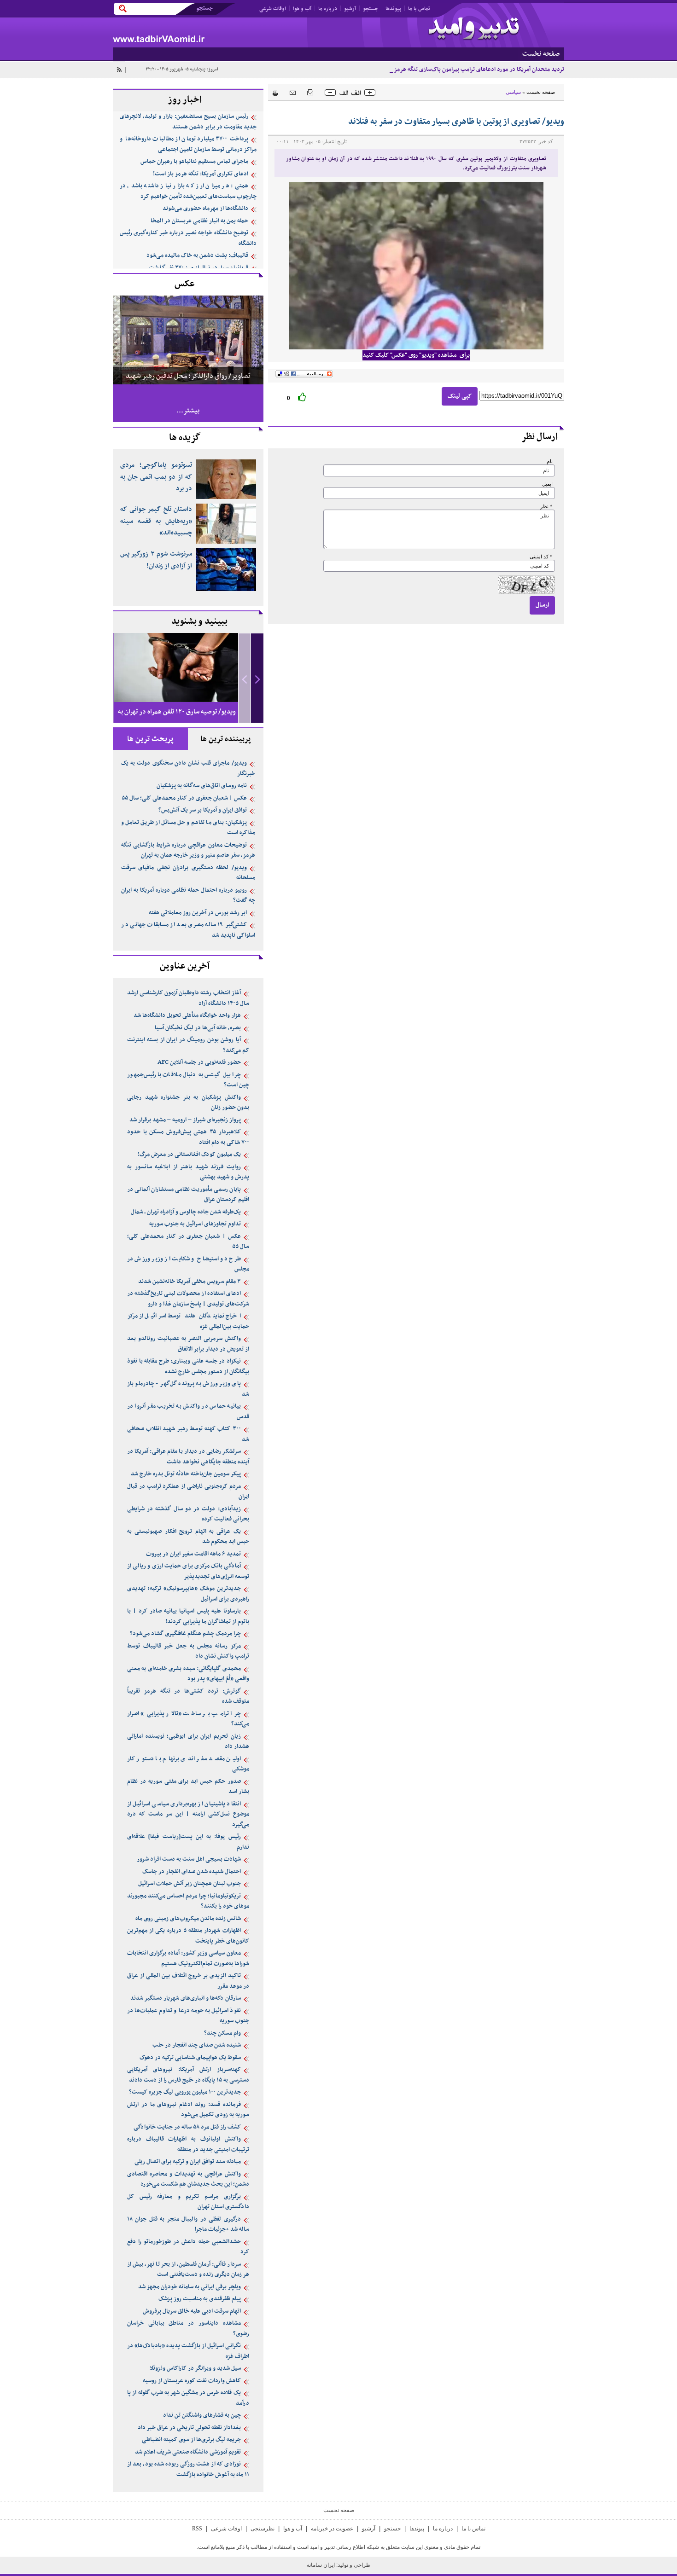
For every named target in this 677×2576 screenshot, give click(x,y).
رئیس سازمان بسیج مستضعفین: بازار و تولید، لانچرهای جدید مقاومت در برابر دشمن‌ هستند (188, 122)
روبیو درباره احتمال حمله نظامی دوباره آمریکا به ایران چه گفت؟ (188, 896)
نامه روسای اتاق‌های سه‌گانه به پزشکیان (202, 786)
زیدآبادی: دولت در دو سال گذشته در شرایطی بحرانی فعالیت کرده (188, 1514)
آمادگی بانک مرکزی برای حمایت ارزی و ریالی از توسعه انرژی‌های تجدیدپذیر (188, 1571)
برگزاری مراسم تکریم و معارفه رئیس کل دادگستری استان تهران (188, 2202)
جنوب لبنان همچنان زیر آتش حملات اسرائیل (190, 1884)
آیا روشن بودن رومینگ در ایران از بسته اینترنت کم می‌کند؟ (188, 1045)
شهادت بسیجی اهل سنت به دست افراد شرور (189, 1859)
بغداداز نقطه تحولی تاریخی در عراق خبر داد (189, 2428)
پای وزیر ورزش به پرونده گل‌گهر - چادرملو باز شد (188, 1389)
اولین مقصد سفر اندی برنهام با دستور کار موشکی (188, 1764)
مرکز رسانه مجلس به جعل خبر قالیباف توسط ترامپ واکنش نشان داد (188, 1651)
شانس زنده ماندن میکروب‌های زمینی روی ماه (188, 1919)
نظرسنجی (263, 2529)
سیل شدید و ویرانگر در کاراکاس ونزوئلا (195, 2368)
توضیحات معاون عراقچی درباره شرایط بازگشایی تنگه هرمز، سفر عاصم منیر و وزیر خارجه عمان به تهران (188, 850)
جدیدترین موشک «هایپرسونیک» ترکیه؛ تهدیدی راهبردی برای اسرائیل (188, 1594)
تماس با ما (419, 9)
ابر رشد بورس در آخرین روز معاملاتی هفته (198, 913)
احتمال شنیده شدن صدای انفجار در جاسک (192, 1872)
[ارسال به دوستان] (293, 92)
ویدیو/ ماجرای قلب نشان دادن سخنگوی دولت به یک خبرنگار (188, 769)
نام (550, 461)
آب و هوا (302, 9)
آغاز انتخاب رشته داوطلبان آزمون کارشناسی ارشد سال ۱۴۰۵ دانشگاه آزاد (188, 998)
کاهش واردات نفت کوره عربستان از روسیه (192, 2381)
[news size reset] (350, 93)
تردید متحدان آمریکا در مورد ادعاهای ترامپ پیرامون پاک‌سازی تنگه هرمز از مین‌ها (469, 70)
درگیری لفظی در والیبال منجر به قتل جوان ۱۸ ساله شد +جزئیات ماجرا (188, 2225)
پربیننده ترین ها (226, 739)
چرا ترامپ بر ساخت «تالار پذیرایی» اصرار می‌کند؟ (188, 1719)
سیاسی (513, 92)
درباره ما (328, 9)
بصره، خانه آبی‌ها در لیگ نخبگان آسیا (198, 1028)
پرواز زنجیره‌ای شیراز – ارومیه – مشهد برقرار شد (185, 1120)
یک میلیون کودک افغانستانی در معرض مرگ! (189, 1155)
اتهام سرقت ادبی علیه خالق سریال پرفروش (192, 2311)
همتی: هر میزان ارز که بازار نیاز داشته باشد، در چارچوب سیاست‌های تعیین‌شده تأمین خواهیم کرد (188, 191)
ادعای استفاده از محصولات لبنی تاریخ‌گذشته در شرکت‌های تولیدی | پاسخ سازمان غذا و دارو (188, 1299)
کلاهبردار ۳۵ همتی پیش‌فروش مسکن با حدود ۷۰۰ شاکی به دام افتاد (188, 1137)
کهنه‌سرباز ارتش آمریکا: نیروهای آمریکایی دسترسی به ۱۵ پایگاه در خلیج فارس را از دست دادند (188, 2075)
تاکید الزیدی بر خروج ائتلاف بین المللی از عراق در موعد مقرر (188, 1981)
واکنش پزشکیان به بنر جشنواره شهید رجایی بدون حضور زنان (188, 1103)
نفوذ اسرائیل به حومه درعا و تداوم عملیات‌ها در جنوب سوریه (188, 2016)
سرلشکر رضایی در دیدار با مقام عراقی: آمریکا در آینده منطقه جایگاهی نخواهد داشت (188, 1457)
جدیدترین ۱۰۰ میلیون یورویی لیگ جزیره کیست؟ (185, 2092)
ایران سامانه (321, 2565)
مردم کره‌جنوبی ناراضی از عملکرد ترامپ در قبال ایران (188, 1492)
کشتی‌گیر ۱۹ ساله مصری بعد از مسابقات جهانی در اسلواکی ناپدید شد (188, 930)
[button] (257, 678)
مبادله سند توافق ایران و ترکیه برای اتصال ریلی (188, 2162)
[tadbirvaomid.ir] (226, 32)
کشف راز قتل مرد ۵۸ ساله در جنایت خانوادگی (187, 2127)
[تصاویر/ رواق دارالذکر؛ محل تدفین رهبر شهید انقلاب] (188, 339)
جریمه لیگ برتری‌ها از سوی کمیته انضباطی (191, 2440)
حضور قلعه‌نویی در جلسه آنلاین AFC (199, 1062)
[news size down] (330, 93)
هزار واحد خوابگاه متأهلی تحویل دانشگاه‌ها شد (187, 1015)
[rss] (119, 70)
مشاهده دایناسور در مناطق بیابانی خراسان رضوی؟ (188, 2329)
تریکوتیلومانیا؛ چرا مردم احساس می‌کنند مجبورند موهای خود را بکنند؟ (188, 1901)
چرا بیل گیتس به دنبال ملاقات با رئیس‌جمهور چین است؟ (188, 1080)
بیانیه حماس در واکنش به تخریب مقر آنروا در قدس (188, 1412)
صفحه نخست (541, 92)
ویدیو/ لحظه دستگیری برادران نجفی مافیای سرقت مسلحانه (188, 873)
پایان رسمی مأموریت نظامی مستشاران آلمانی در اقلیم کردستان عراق (188, 1195)
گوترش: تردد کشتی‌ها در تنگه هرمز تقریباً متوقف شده (188, 1697)
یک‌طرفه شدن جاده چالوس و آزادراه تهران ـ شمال (186, 1212)
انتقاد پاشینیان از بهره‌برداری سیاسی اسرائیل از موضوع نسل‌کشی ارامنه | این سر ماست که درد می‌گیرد (188, 1814)
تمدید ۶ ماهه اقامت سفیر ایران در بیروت (193, 1554)
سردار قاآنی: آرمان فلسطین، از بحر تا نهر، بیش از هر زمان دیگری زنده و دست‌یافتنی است (188, 2270)
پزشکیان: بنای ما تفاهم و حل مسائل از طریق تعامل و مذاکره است (188, 828)
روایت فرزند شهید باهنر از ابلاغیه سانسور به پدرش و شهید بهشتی (188, 1172)
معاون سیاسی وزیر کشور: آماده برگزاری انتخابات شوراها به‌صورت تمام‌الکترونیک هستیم (188, 1958)
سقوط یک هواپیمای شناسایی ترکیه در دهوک (190, 2058)
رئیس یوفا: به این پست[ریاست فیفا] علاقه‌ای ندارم (188, 1842)
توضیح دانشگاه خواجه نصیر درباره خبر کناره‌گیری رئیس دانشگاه (188, 238)
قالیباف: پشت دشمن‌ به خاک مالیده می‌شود (197, 255)
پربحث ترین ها (150, 739)
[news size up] (370, 93)
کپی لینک (460, 396)
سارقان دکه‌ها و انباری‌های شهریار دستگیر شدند (186, 1998)
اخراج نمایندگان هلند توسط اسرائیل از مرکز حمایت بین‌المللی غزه (188, 1321)
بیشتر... (188, 411)
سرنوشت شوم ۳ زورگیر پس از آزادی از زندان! (156, 560)
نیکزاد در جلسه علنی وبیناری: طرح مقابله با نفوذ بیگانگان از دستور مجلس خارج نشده (188, 1366)
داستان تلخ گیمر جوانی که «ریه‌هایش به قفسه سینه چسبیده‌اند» (156, 521)
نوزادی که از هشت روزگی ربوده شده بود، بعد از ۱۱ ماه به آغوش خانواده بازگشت (188, 2469)
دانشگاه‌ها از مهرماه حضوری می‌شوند (205, 209)
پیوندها (393, 9)
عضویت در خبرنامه (332, 2529)
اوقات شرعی (273, 9)
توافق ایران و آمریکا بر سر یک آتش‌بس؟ (203, 810)
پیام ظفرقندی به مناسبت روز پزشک (200, 2299)
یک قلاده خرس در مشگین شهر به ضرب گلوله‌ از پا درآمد (188, 2398)
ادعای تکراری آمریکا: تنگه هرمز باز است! (201, 174)
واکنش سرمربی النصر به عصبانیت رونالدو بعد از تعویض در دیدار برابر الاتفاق (188, 1344)
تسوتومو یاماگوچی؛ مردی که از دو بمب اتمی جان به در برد (156, 477)
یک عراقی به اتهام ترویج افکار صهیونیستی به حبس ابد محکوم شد (188, 1537)
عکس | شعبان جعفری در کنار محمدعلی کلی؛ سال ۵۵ (184, 798)
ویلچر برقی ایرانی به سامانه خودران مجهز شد (190, 2287)
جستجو (371, 9)
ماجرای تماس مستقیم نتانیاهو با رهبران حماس (194, 162)
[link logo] (474, 29)
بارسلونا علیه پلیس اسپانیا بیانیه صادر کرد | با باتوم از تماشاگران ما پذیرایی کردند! (188, 1616)
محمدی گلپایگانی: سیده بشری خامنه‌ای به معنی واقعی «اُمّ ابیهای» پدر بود (188, 1674)
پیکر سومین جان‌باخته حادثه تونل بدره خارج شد (186, 1474)
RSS (197, 2529)
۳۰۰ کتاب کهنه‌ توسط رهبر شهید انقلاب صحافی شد (188, 1434)
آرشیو (350, 9)
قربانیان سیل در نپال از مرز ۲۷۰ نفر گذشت (198, 268)
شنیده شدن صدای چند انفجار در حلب (197, 2045)
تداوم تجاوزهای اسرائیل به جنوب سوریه (195, 1224)
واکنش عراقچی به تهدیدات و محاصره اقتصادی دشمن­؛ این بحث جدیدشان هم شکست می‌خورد (188, 2179)
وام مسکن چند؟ (222, 2033)
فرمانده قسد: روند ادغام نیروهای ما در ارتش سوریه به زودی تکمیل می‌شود (188, 2110)
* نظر (546, 507)
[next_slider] (257, 678)
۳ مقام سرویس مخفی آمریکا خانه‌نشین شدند (190, 1282)
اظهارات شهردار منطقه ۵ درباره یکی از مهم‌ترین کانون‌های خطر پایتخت (188, 1936)
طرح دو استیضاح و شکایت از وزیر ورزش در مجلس (188, 1264)
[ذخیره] (310, 92)
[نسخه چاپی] (273, 92)
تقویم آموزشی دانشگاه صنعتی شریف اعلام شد (188, 2452)
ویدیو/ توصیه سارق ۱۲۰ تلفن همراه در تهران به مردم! (177, 720)
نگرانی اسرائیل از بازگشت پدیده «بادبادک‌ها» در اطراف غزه (188, 2351)
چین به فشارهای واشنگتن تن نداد (202, 2415)
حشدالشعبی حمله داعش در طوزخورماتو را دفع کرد (188, 2247)
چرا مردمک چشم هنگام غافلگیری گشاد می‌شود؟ (185, 1634)
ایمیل (547, 484)
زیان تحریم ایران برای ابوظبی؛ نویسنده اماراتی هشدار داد (188, 1742)
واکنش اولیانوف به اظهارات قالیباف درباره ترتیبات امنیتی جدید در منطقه (188, 2144)
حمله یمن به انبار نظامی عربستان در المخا (199, 221)
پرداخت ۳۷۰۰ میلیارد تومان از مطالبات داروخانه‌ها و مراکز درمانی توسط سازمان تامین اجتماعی (188, 144)
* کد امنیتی (541, 557)
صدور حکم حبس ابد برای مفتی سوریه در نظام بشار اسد (188, 1787)
